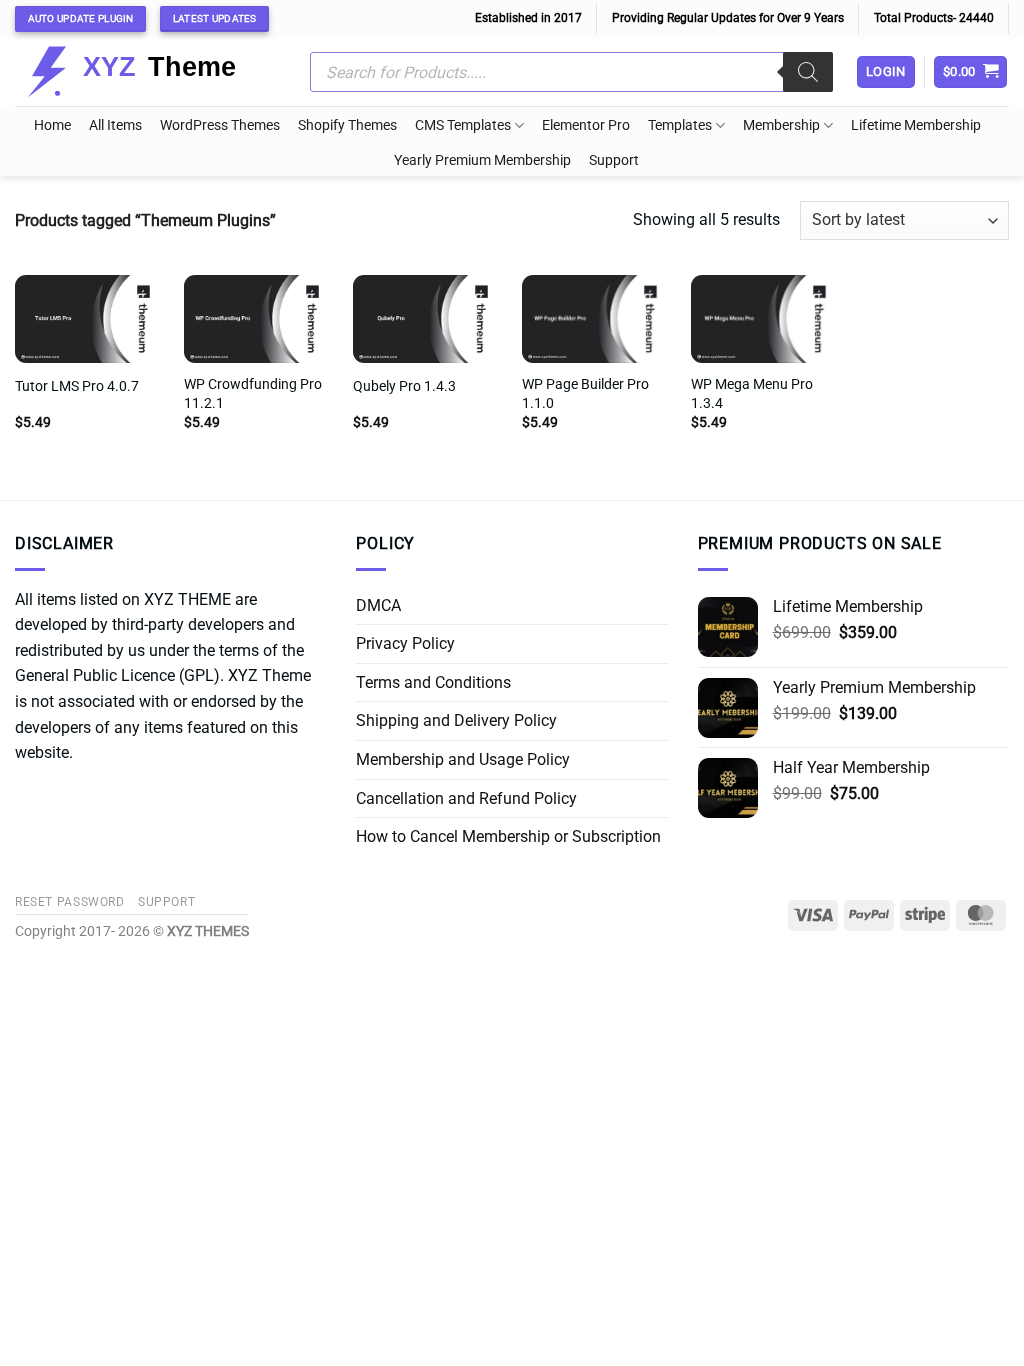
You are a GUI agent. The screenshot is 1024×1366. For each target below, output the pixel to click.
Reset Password (70, 902)
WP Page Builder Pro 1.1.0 (585, 394)
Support (614, 160)
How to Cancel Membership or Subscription (508, 836)
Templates (680, 125)
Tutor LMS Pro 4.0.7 (77, 386)
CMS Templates (463, 125)
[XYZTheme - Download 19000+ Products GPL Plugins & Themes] (147, 72)
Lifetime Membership (916, 125)
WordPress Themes (220, 125)
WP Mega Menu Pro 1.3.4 (752, 394)
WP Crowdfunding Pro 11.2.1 (253, 394)
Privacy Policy (405, 643)
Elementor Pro (586, 125)
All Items (115, 125)
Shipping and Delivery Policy (456, 720)
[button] (971, 72)
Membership (781, 125)
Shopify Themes (347, 125)
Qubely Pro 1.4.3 (404, 386)
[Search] (808, 72)
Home (52, 125)
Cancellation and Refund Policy (466, 798)
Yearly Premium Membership (482, 160)
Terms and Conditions (433, 682)
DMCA (378, 605)
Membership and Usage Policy (463, 759)
